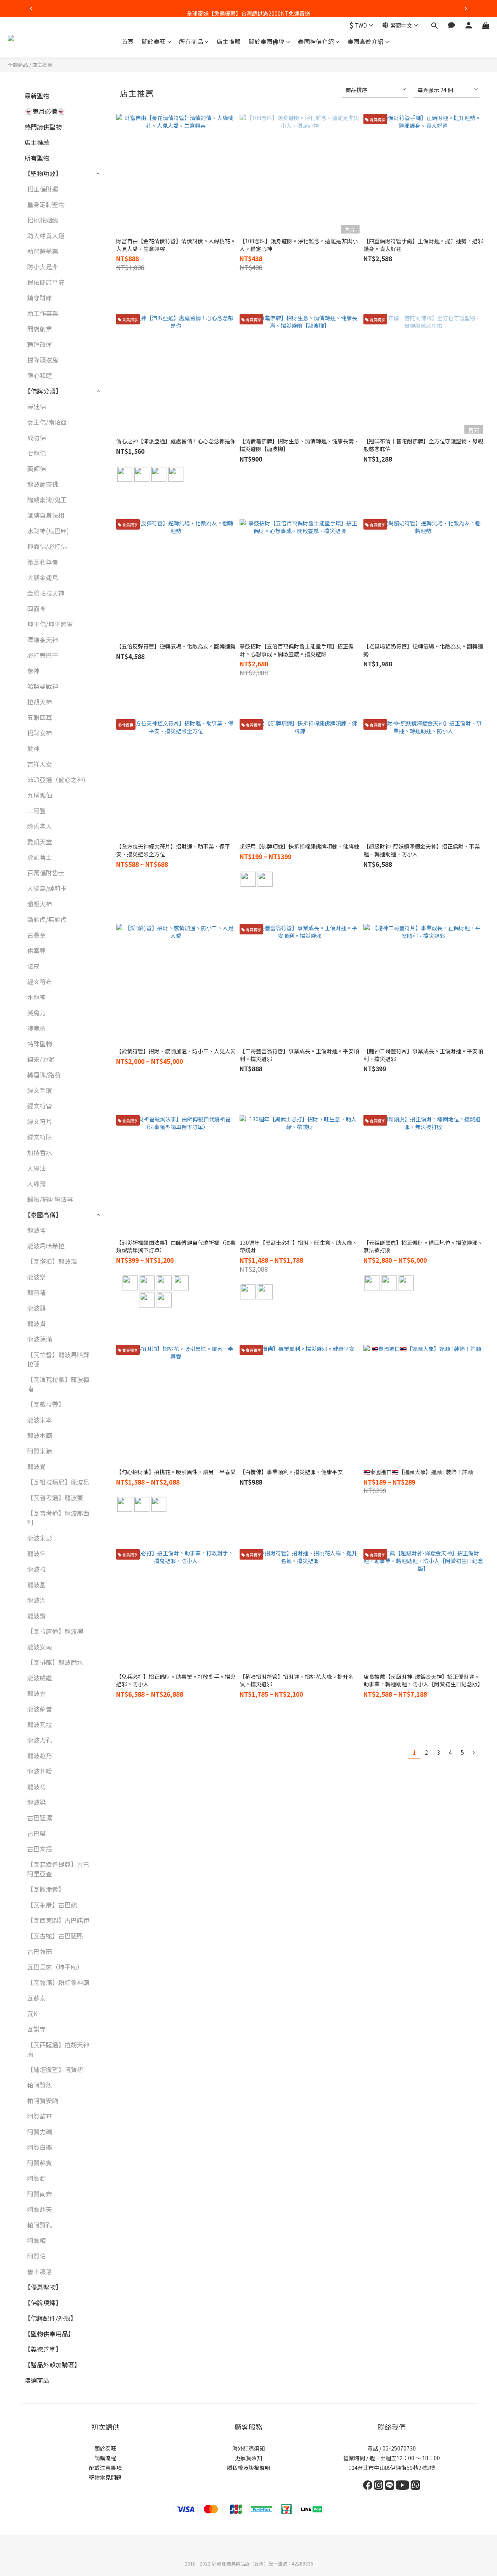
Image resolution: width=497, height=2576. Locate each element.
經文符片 (40, 1121)
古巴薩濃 (40, 1818)
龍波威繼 (40, 1678)
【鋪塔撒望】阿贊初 (55, 2069)
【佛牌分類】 (43, 391)
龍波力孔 (40, 1740)
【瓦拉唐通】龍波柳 (55, 1631)
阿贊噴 (36, 2240)
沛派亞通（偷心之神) (56, 779)
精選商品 (37, 2380)
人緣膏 (36, 1183)
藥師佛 (36, 469)
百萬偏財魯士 (46, 873)
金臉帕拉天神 (46, 593)
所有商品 (191, 41)
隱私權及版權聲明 (248, 2468)
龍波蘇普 (40, 1709)
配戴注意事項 (105, 2468)
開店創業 (40, 329)
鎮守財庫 (40, 298)
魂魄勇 (36, 1028)
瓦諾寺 (36, 2029)
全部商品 (18, 65)
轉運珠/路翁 (44, 1075)
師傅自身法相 (46, 515)
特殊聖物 (40, 1044)
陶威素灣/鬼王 (47, 500)
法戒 (33, 966)
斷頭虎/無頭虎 (47, 919)
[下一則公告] (466, 9)
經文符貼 (40, 1137)
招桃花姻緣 (43, 220)
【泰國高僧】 (43, 1215)
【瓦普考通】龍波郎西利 (58, 1518)
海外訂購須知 (248, 2448)
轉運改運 (40, 344)
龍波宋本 (40, 1420)
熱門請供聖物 (43, 127)
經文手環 (40, 1090)
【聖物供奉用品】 (49, 2334)
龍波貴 (36, 1323)
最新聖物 (37, 96)
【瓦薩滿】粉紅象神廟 (58, 1982)
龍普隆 (36, 1292)
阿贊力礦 (40, 2132)
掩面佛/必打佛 (47, 546)
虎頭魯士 (40, 857)
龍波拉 (36, 1569)
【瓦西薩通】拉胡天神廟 (58, 2049)
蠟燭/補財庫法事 (50, 1199)
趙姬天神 (40, 904)
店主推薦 (229, 41)
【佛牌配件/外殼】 (50, 2318)
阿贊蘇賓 (40, 2163)
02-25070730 (399, 2448)
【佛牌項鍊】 (43, 2302)
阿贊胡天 (40, 2209)
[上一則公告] (31, 9)
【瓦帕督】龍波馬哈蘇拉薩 (58, 1359)
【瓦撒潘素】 (46, 1889)
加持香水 (40, 1152)
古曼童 (36, 935)
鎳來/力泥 (41, 1059)
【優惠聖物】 (43, 2287)
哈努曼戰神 (43, 686)
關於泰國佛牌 (267, 41)
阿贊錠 (36, 2178)
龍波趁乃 (40, 1755)
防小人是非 (43, 267)
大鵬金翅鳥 (43, 577)
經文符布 (40, 981)
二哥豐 (36, 810)
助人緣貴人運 (46, 235)
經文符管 (40, 1106)
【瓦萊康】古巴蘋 (52, 1905)
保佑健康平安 (46, 282)
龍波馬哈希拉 (46, 1246)
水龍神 (36, 997)
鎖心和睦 (40, 375)
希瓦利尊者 (43, 562)
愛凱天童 (40, 842)
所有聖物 (37, 158)
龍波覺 (36, 1466)
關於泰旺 (154, 41)
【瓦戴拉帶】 (46, 1404)
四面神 (36, 608)
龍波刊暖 (40, 1771)
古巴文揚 (40, 1849)
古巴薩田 (40, 1951)
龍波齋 (36, 1616)
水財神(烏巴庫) (48, 531)
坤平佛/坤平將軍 (50, 624)
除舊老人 (40, 826)
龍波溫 (36, 1600)
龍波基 (36, 1584)
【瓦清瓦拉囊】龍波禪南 (58, 1384)
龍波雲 (36, 1693)
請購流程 (105, 2458)
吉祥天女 (40, 764)
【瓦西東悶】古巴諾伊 (58, 1920)
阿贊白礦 (40, 2147)
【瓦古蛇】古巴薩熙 (55, 1936)
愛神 (33, 748)
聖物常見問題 (105, 2477)
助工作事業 (43, 313)
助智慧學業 (43, 251)
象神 (33, 671)
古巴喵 (36, 1833)
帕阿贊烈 (40, 2085)
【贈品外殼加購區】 (52, 2365)
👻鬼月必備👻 (45, 111)
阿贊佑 (36, 2256)
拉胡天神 (40, 702)
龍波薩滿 (40, 1339)
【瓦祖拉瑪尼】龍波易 (58, 1482)
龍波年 (36, 1553)
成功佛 (36, 437)
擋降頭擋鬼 (43, 360)
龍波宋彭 (40, 1538)
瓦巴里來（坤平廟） (55, 1967)
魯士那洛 (40, 2271)
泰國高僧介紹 (366, 41)
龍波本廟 (40, 1435)
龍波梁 (36, 1802)
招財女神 (40, 733)
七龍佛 (36, 453)
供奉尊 (36, 950)
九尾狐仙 (40, 795)
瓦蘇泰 (36, 1998)
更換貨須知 (248, 2458)
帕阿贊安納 (43, 2100)
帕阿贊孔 (40, 2225)
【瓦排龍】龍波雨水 (55, 1662)
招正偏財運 (43, 189)
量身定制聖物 (46, 204)
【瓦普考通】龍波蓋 (55, 1497)
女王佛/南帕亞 (47, 422)
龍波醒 (36, 1308)
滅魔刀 (36, 1013)
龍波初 (36, 1786)
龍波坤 (36, 1230)
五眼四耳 (40, 717)
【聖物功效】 (43, 173)
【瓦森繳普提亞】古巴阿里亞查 (58, 1869)
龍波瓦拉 (40, 1724)
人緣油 (36, 1168)
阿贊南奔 (40, 2194)
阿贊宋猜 (40, 1451)
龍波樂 (36, 1277)
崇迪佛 (36, 406)
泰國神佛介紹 (316, 41)
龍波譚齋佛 (43, 484)
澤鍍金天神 (43, 640)
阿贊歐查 (40, 2116)
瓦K (32, 2013)
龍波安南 (40, 1647)
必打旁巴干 (43, 655)
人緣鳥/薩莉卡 (47, 888)
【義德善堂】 (43, 2349)
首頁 (128, 41)
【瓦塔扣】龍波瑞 (52, 1261)
